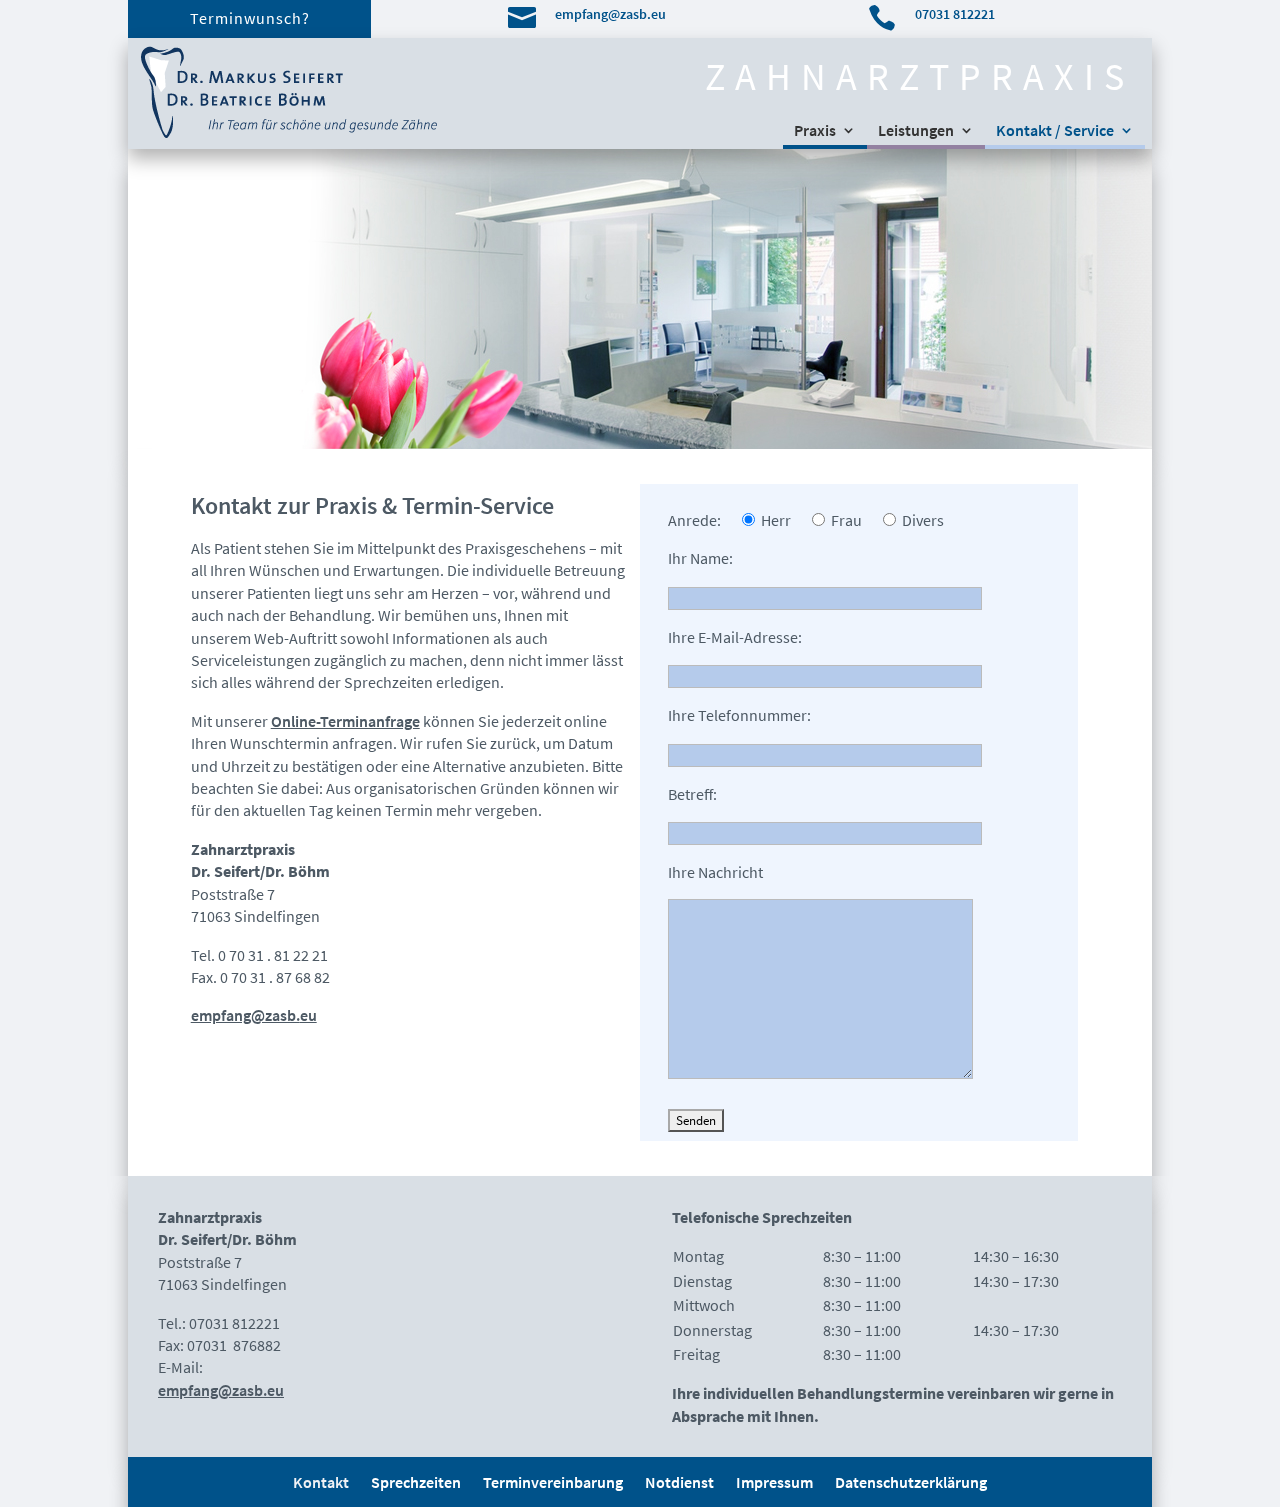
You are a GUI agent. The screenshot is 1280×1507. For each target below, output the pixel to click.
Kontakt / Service (1055, 131)
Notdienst (679, 1483)
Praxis (815, 131)
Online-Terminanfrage (345, 721)
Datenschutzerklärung (911, 1483)
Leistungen (916, 131)
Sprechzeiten (416, 1483)
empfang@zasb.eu (610, 14)
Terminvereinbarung (553, 1483)
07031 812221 (955, 14)
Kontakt (321, 1483)
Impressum (774, 1483)
